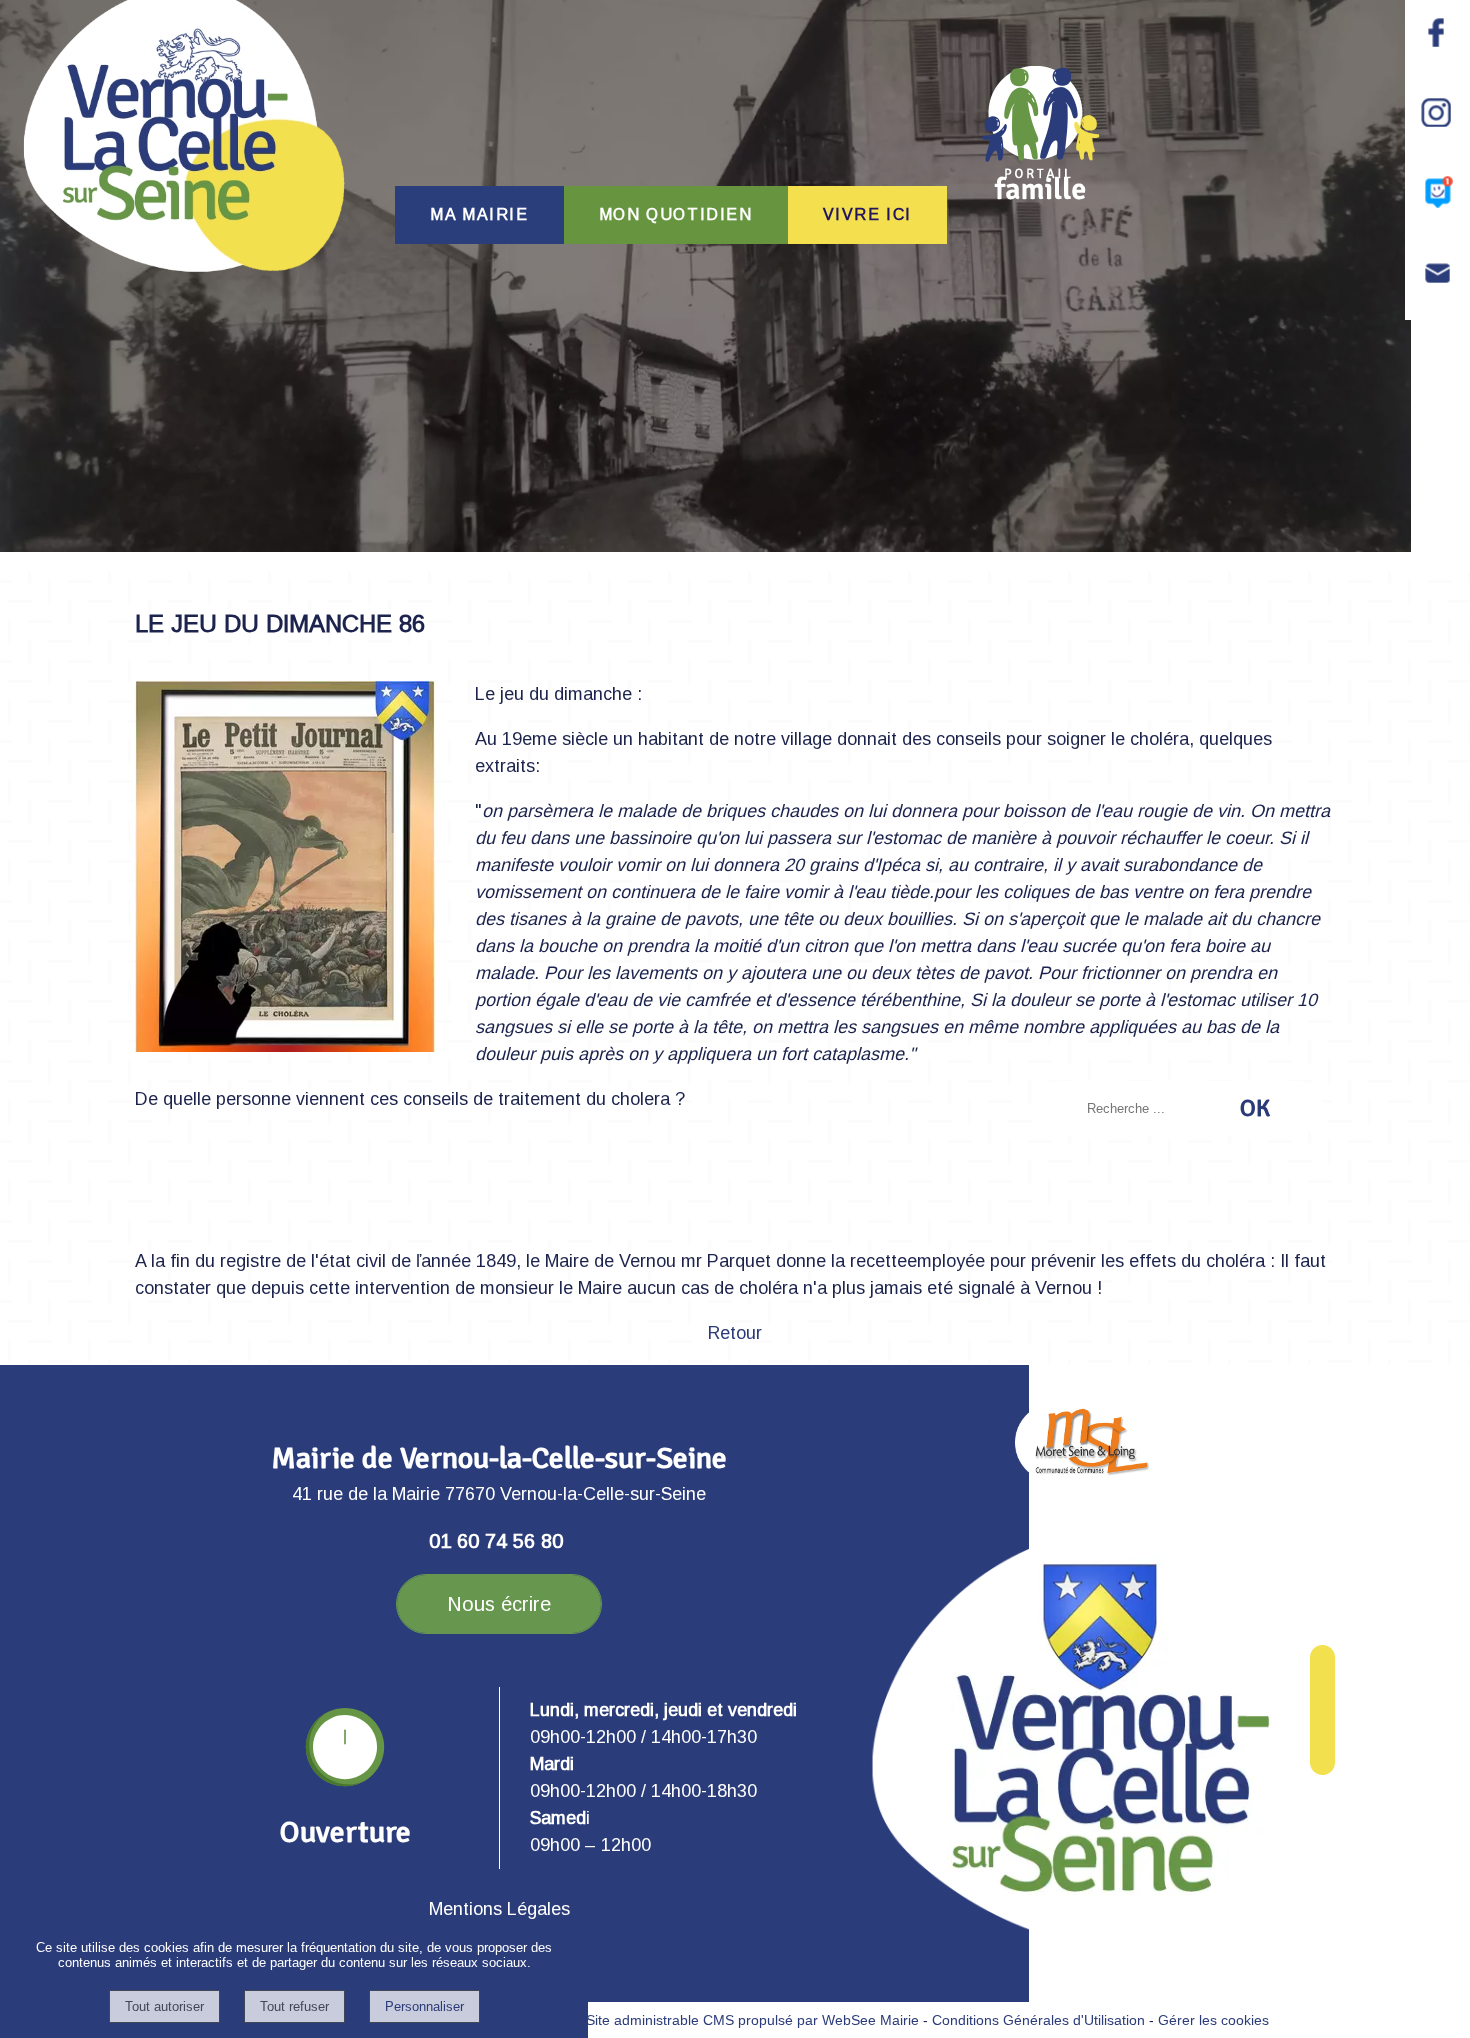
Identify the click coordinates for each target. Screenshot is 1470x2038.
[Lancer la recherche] (1255, 1108)
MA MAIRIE (479, 214)
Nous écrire (499, 1604)
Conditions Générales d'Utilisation (1038, 2020)
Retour (735, 1333)
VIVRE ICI (867, 214)
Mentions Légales (499, 1909)
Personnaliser (424, 2006)
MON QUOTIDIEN (676, 214)
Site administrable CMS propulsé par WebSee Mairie (752, 2020)
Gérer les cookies (1213, 2020)
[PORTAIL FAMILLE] (1041, 132)
